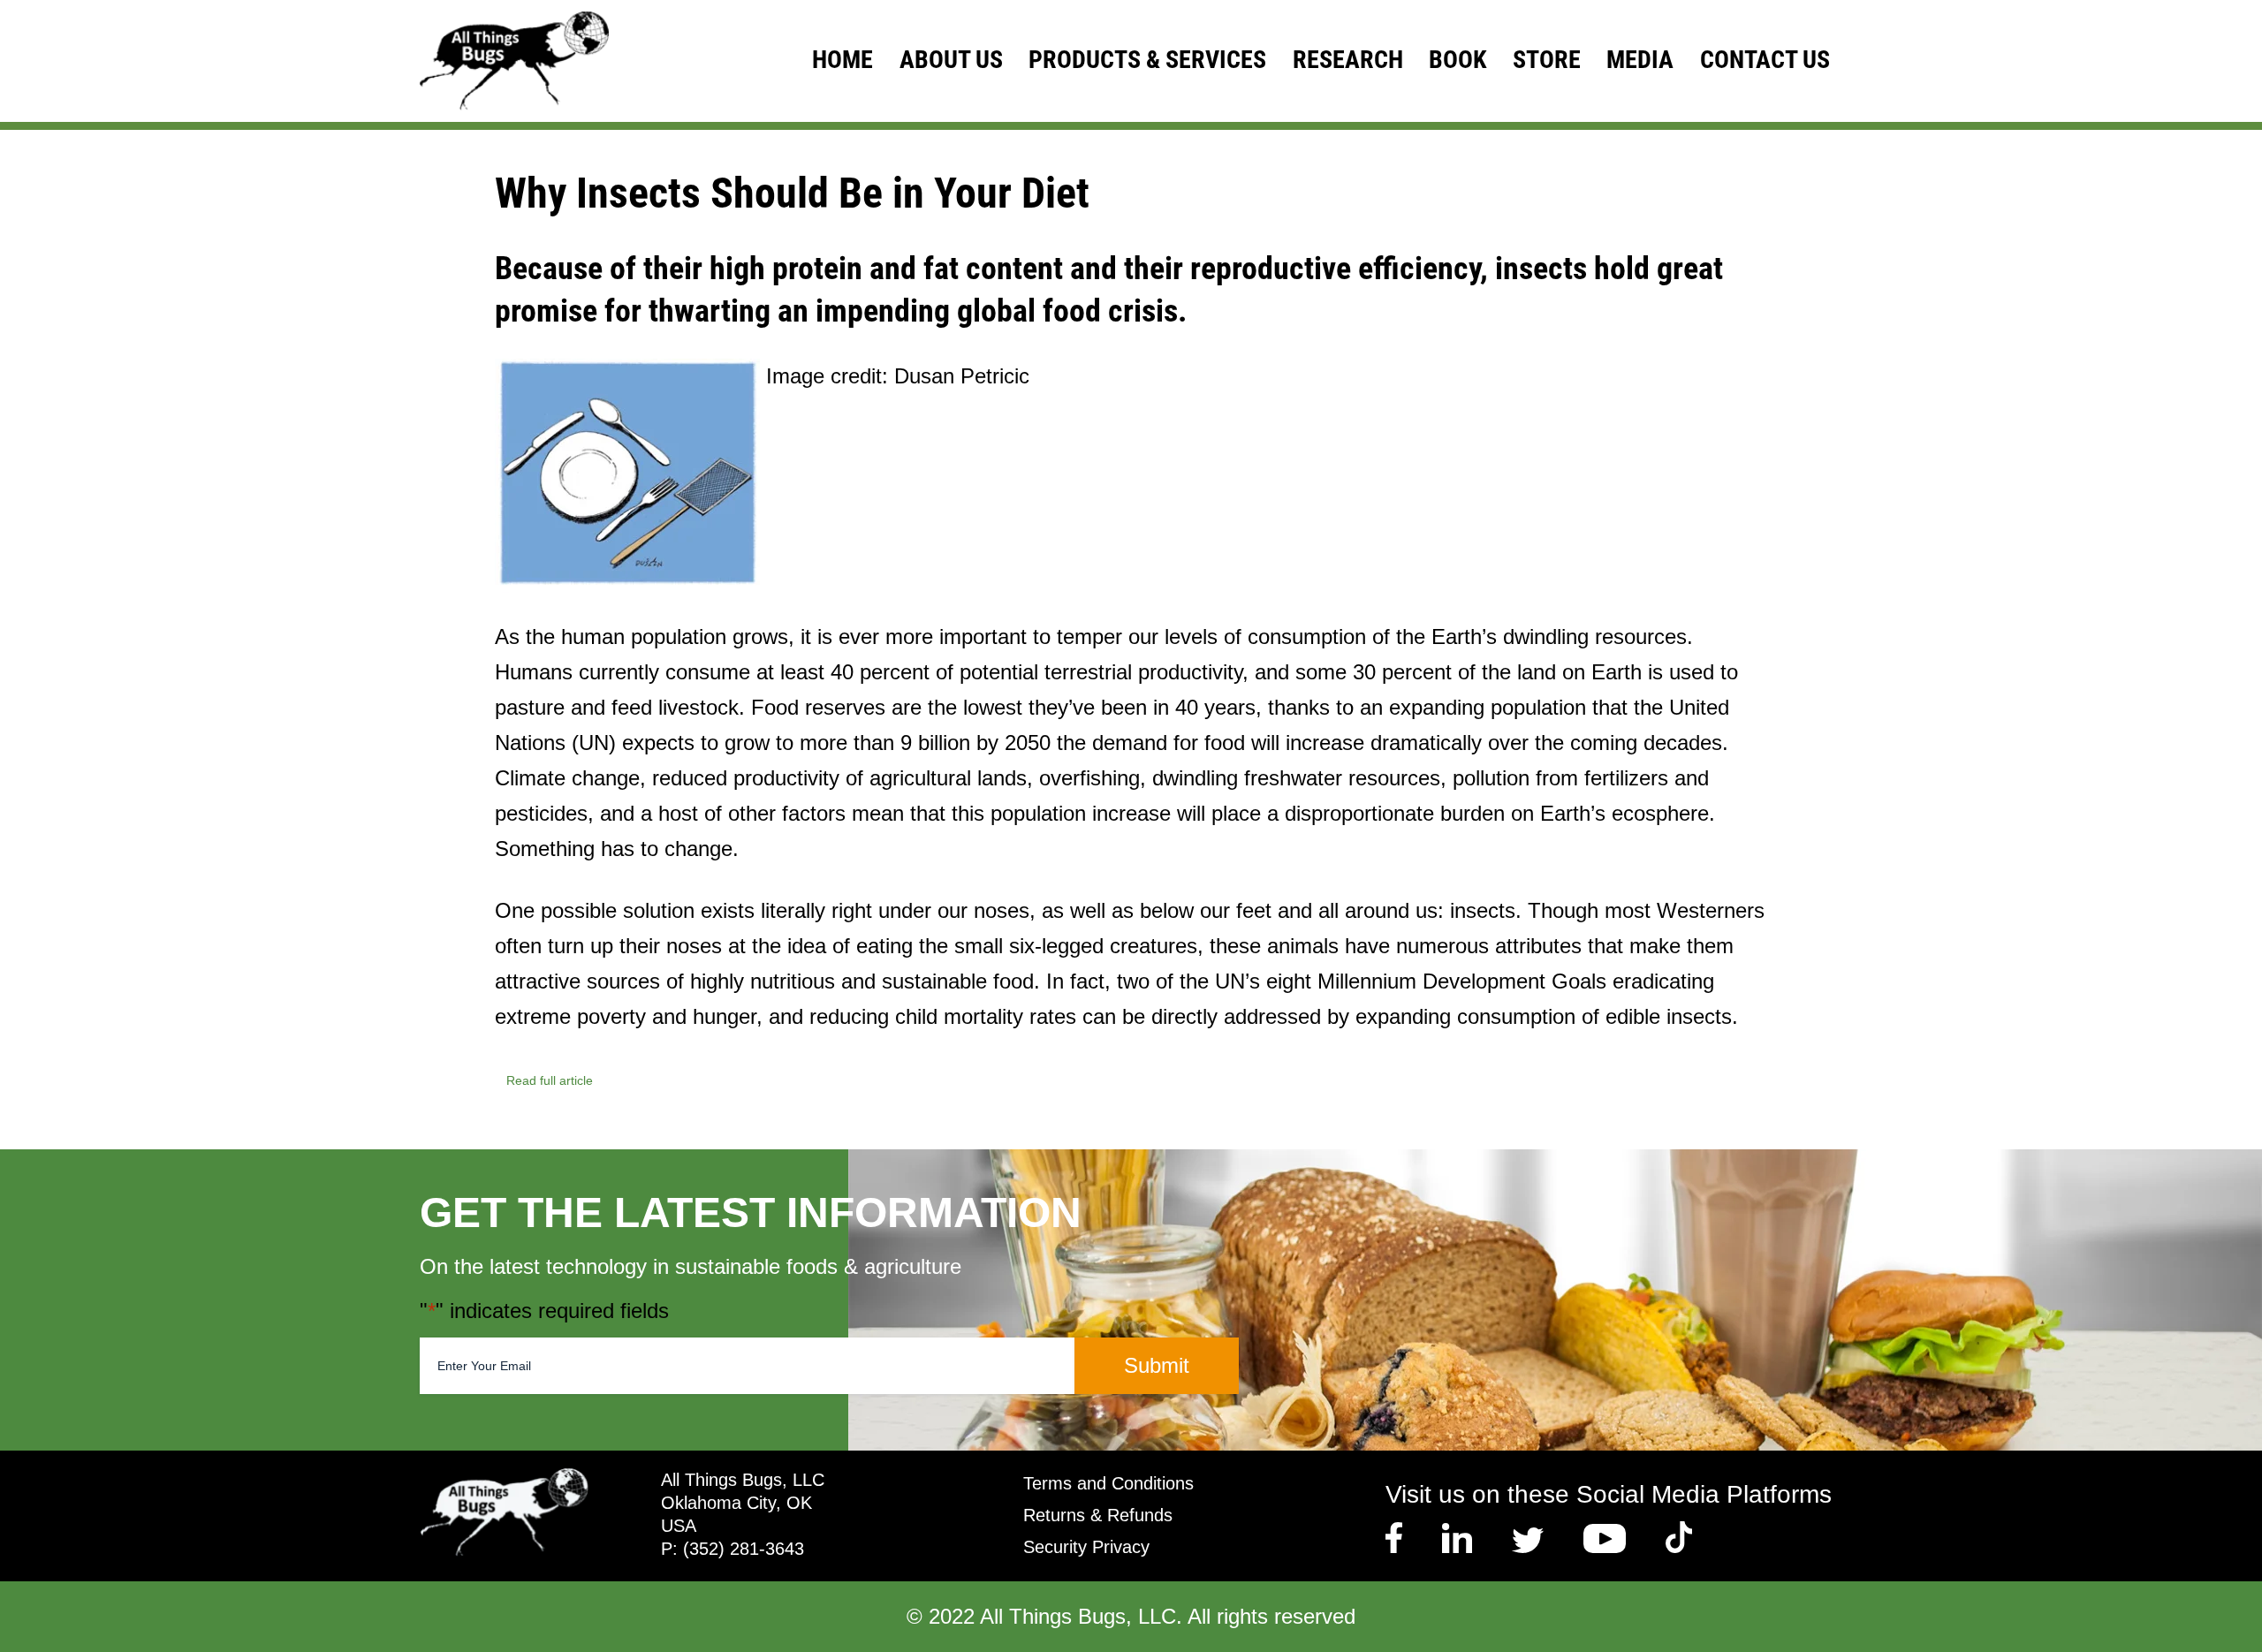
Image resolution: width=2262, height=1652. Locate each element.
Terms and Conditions (1108, 1483)
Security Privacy (1086, 1547)
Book (1457, 60)
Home (843, 60)
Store (1547, 60)
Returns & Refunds (1098, 1515)
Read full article (550, 1080)
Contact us (1765, 60)
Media (1640, 60)
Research (1348, 60)
